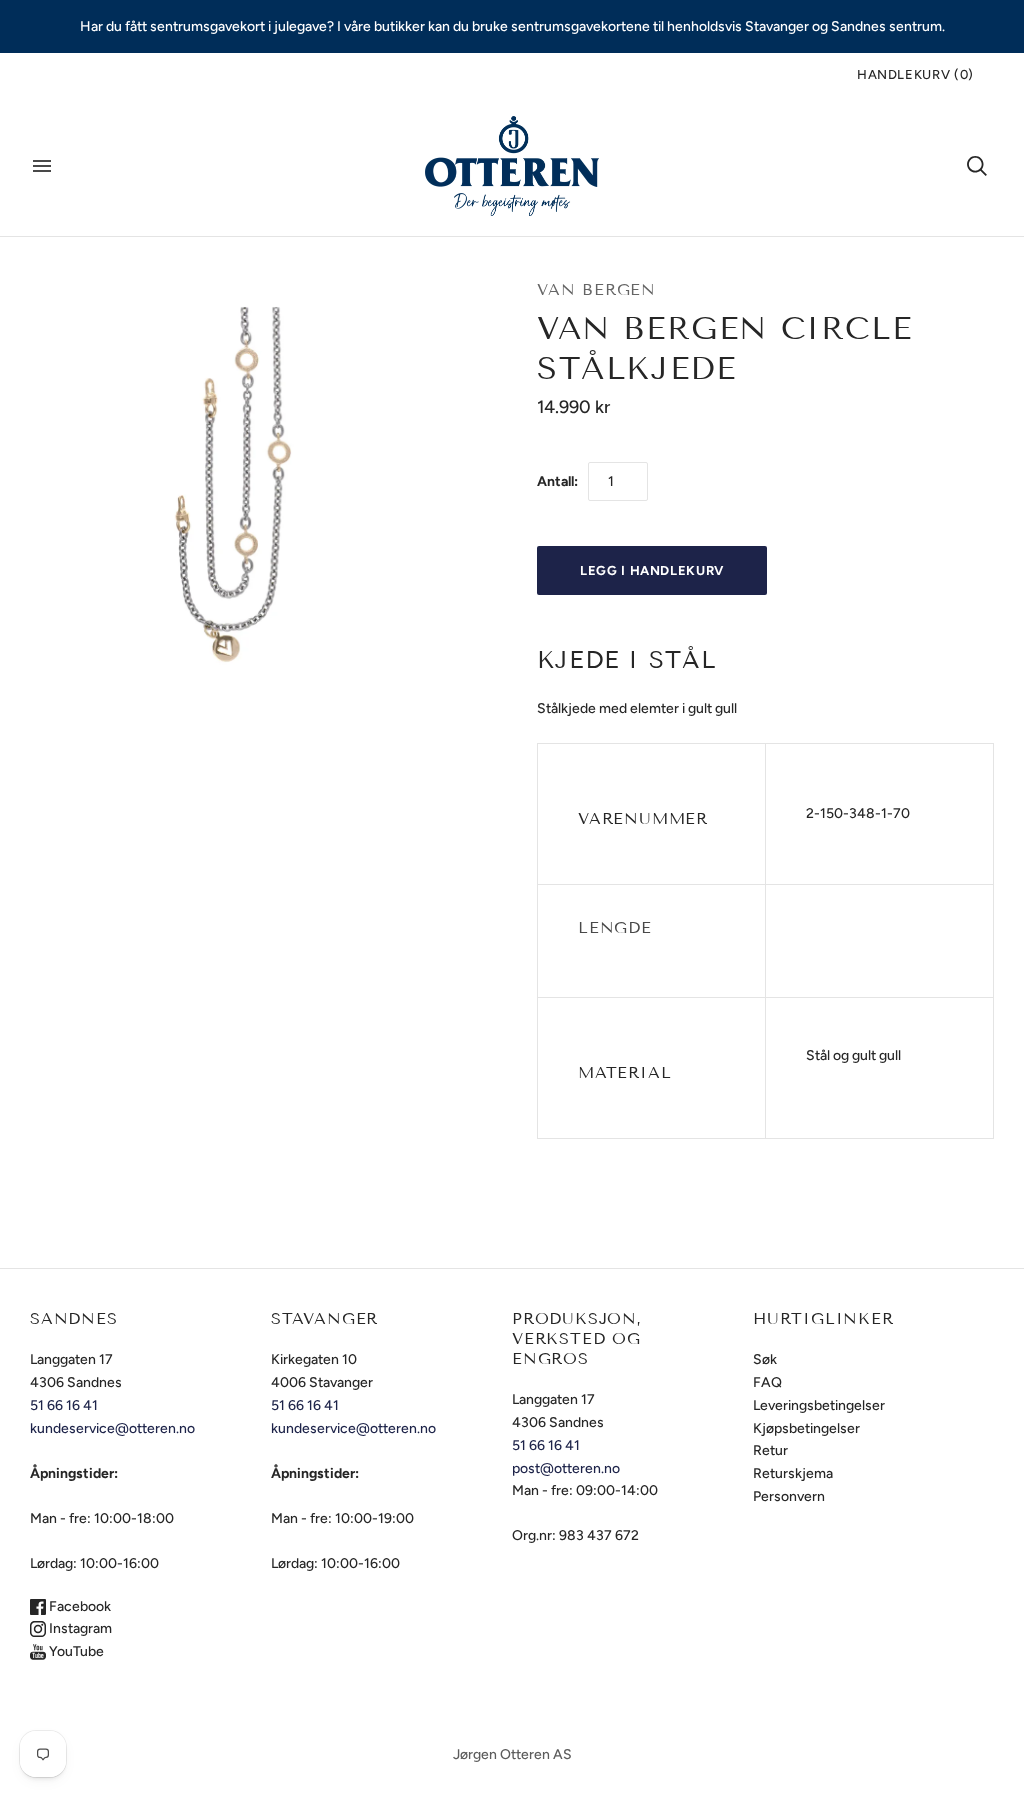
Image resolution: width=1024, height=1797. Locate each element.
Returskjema (793, 1473)
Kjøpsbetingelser (806, 1428)
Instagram (79, 1628)
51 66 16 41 (64, 1405)
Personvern (789, 1496)
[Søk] (977, 166)
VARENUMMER (643, 818)
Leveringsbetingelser (819, 1405)
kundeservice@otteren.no (112, 1428)
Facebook (78, 1606)
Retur (770, 1450)
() (915, 74)
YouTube (75, 1651)
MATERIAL (624, 1072)
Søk (765, 1359)
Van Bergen (596, 289)
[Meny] (42, 166)
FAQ (767, 1382)
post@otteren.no (566, 1468)
